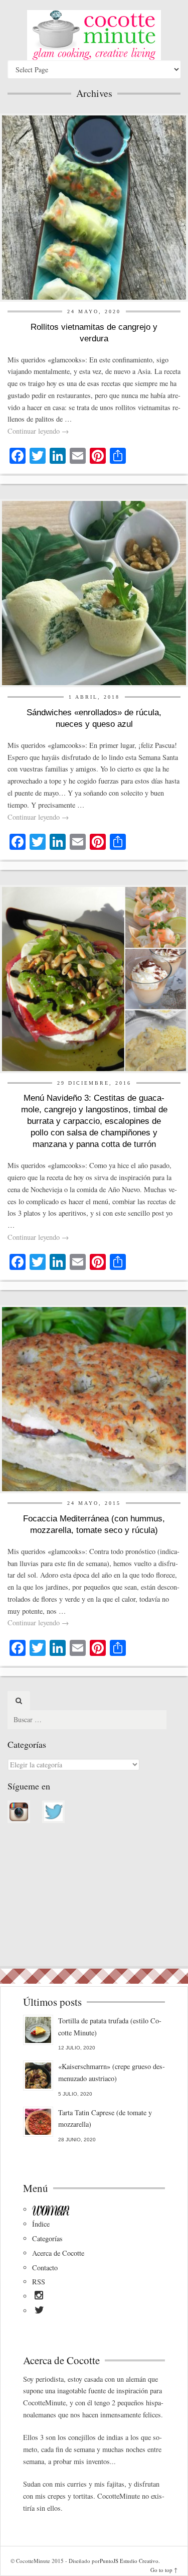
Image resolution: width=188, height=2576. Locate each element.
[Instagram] (39, 2297)
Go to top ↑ (164, 2570)
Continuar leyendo (38, 431)
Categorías (47, 2238)
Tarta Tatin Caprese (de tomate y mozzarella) (105, 2118)
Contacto (45, 2268)
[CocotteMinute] (94, 35)
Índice (41, 2224)
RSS (39, 2282)
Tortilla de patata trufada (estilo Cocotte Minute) (110, 2027)
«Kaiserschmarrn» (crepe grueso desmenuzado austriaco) (112, 2072)
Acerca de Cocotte (58, 2253)
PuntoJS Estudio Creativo (129, 2561)
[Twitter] (39, 2311)
